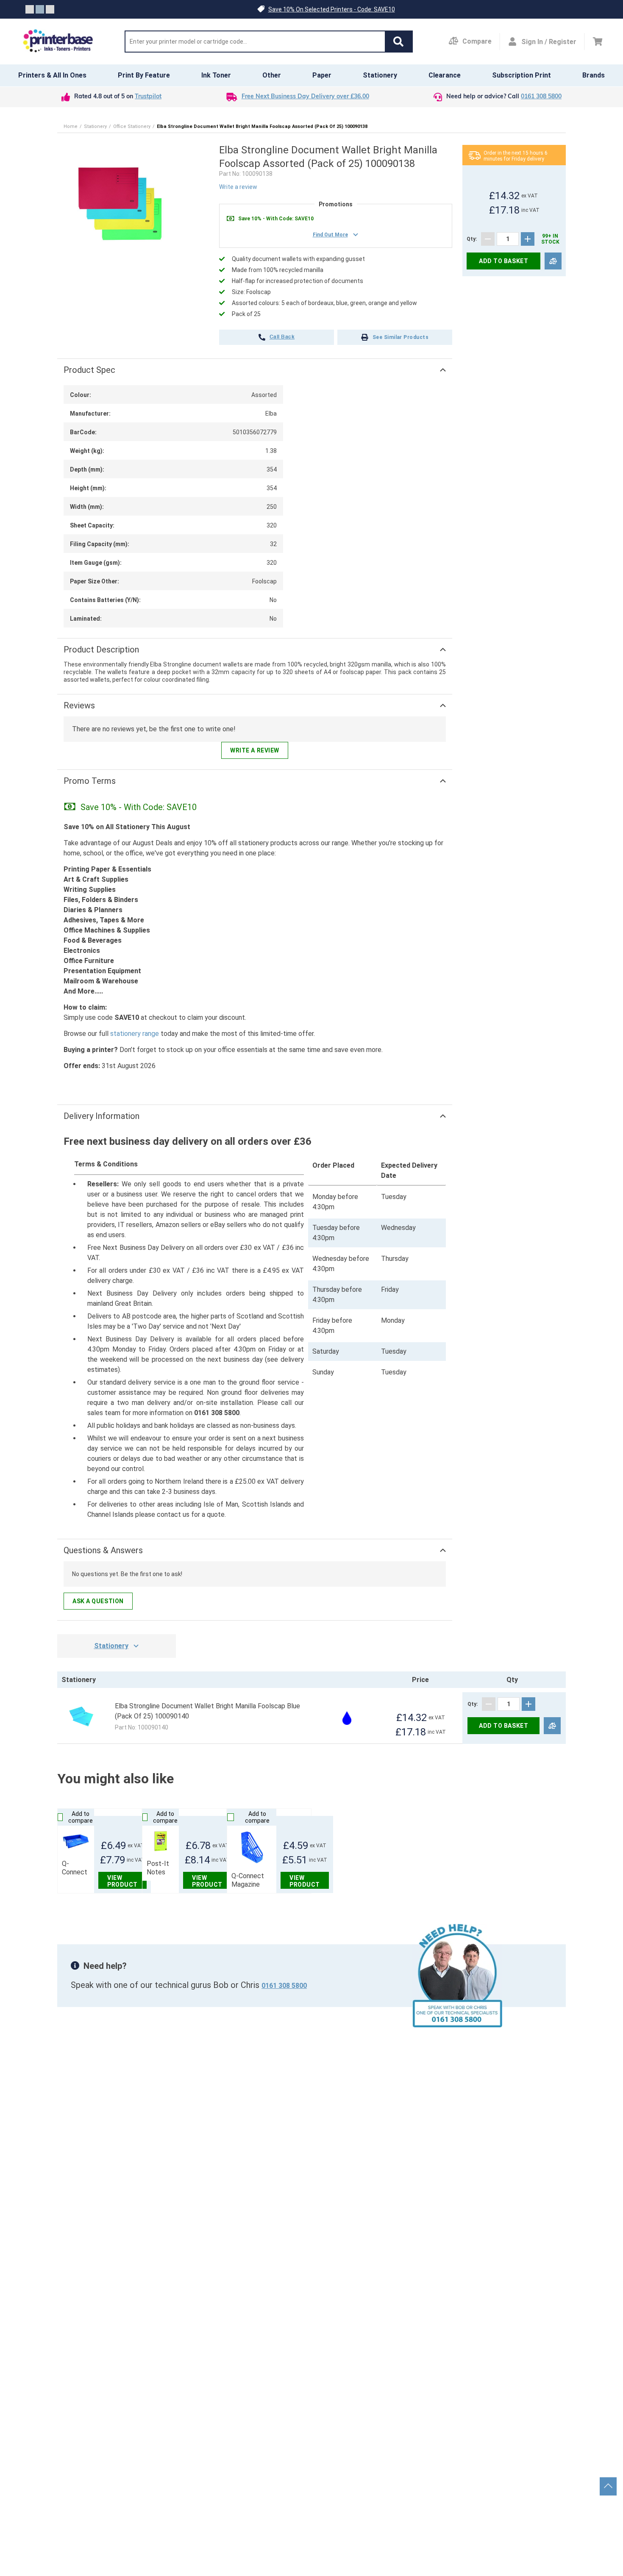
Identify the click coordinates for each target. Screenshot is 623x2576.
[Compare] (553, 261)
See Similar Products (401, 337)
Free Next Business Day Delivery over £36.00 (305, 97)
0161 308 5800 (541, 97)
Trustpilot (148, 97)
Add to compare (81, 1817)
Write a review (238, 187)
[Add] (528, 239)
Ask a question (98, 1601)
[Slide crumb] (30, 9)
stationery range (135, 1034)
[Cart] (598, 42)
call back (282, 337)
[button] (398, 42)
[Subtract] (488, 239)
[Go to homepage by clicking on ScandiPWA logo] (58, 42)
